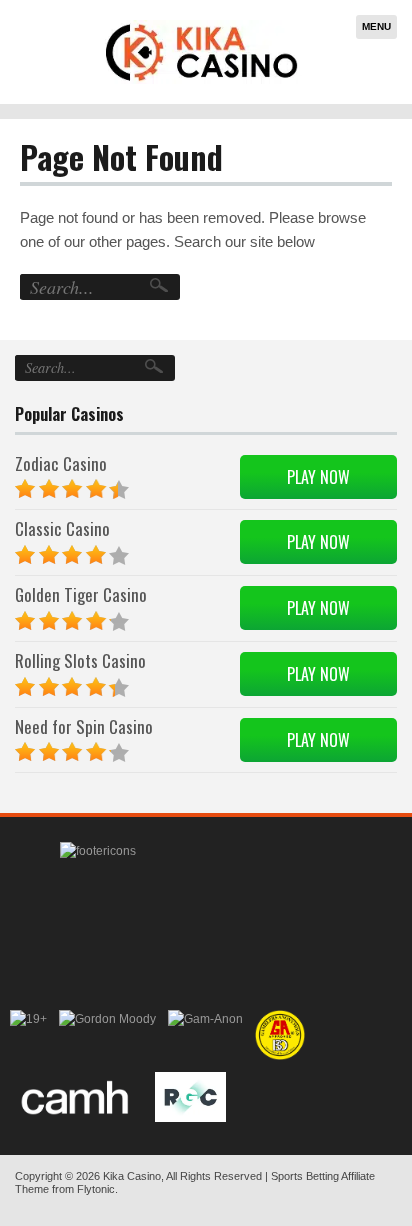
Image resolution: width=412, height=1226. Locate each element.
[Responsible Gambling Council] (190, 1097)
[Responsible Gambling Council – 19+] (28, 1035)
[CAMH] (76, 1097)
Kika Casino (132, 1176)
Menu (376, 26)
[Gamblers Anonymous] (280, 1035)
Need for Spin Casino (84, 726)
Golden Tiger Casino (81, 594)
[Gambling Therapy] (107, 1035)
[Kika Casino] (201, 52)
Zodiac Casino (61, 463)
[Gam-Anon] (205, 1035)
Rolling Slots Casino (80, 660)
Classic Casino (62, 528)
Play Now (318, 477)
